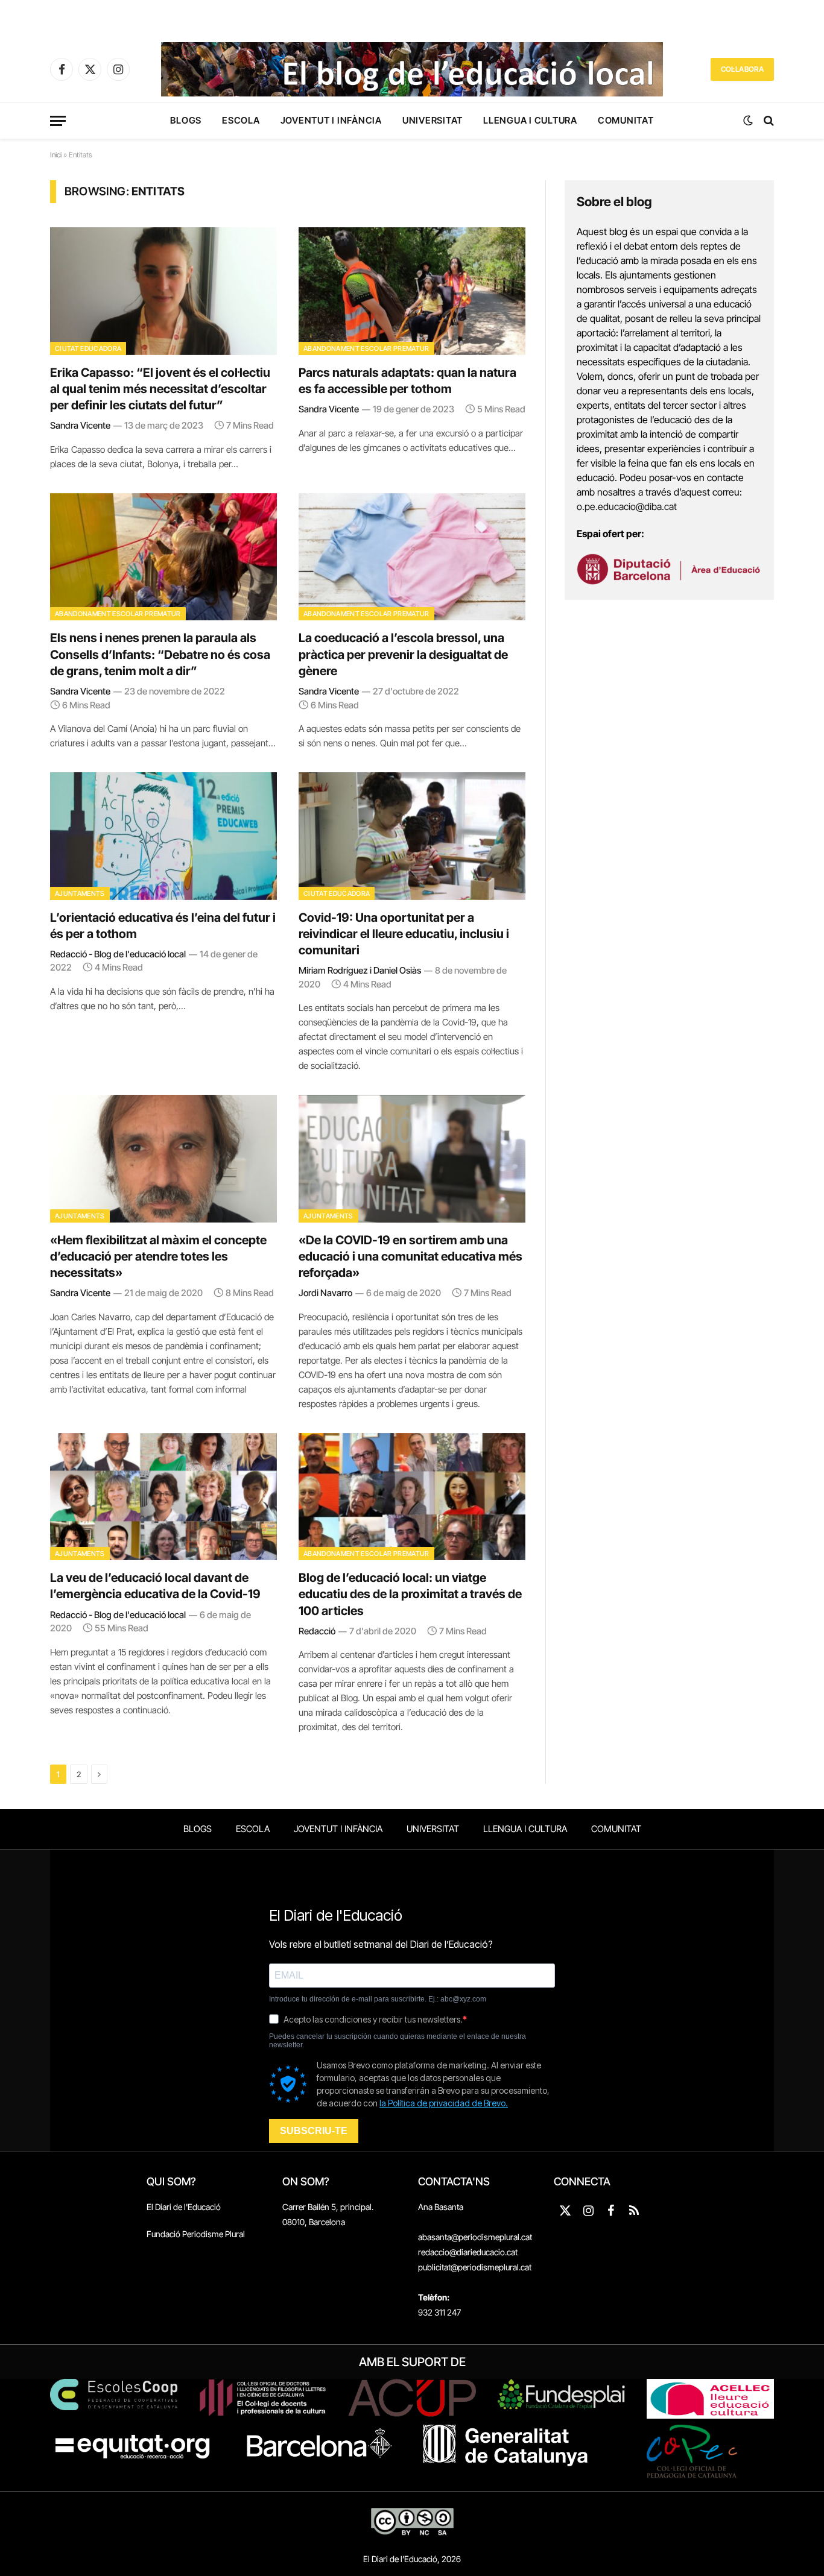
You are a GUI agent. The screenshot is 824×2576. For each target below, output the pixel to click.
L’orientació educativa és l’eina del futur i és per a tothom (163, 926)
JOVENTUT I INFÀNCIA (331, 120)
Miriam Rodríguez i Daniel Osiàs (360, 970)
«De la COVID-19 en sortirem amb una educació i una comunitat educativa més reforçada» (410, 1256)
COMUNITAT (626, 120)
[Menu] (58, 121)
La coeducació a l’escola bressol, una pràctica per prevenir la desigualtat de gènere (403, 654)
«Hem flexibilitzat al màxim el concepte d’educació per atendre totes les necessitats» (158, 1256)
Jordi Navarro (325, 1293)
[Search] (768, 121)
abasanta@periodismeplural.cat (475, 2237)
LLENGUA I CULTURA (530, 120)
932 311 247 (439, 2312)
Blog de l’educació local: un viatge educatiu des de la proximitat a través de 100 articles (410, 1594)
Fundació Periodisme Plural (196, 2234)
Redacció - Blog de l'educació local (118, 954)
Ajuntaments (80, 893)
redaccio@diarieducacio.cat (468, 2252)
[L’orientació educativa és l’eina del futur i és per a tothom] (163, 836)
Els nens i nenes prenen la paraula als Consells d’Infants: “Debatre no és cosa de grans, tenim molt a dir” (160, 654)
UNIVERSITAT (433, 120)
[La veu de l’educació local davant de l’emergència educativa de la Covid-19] (163, 1497)
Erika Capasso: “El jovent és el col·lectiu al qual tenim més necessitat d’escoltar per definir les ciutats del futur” (160, 389)
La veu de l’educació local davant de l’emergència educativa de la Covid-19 (155, 1586)
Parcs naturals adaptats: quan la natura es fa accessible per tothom (407, 381)
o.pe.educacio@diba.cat (627, 506)
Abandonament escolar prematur (366, 348)
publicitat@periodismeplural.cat (475, 2267)
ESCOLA (241, 120)
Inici (56, 155)
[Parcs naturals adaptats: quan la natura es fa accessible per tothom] (412, 291)
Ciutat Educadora (88, 348)
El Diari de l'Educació (184, 2207)
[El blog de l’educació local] (412, 69)
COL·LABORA (742, 69)
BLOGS (186, 120)
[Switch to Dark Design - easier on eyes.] (748, 121)
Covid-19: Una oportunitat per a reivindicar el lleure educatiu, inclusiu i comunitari (404, 934)
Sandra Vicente (80, 425)
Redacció (317, 1631)
